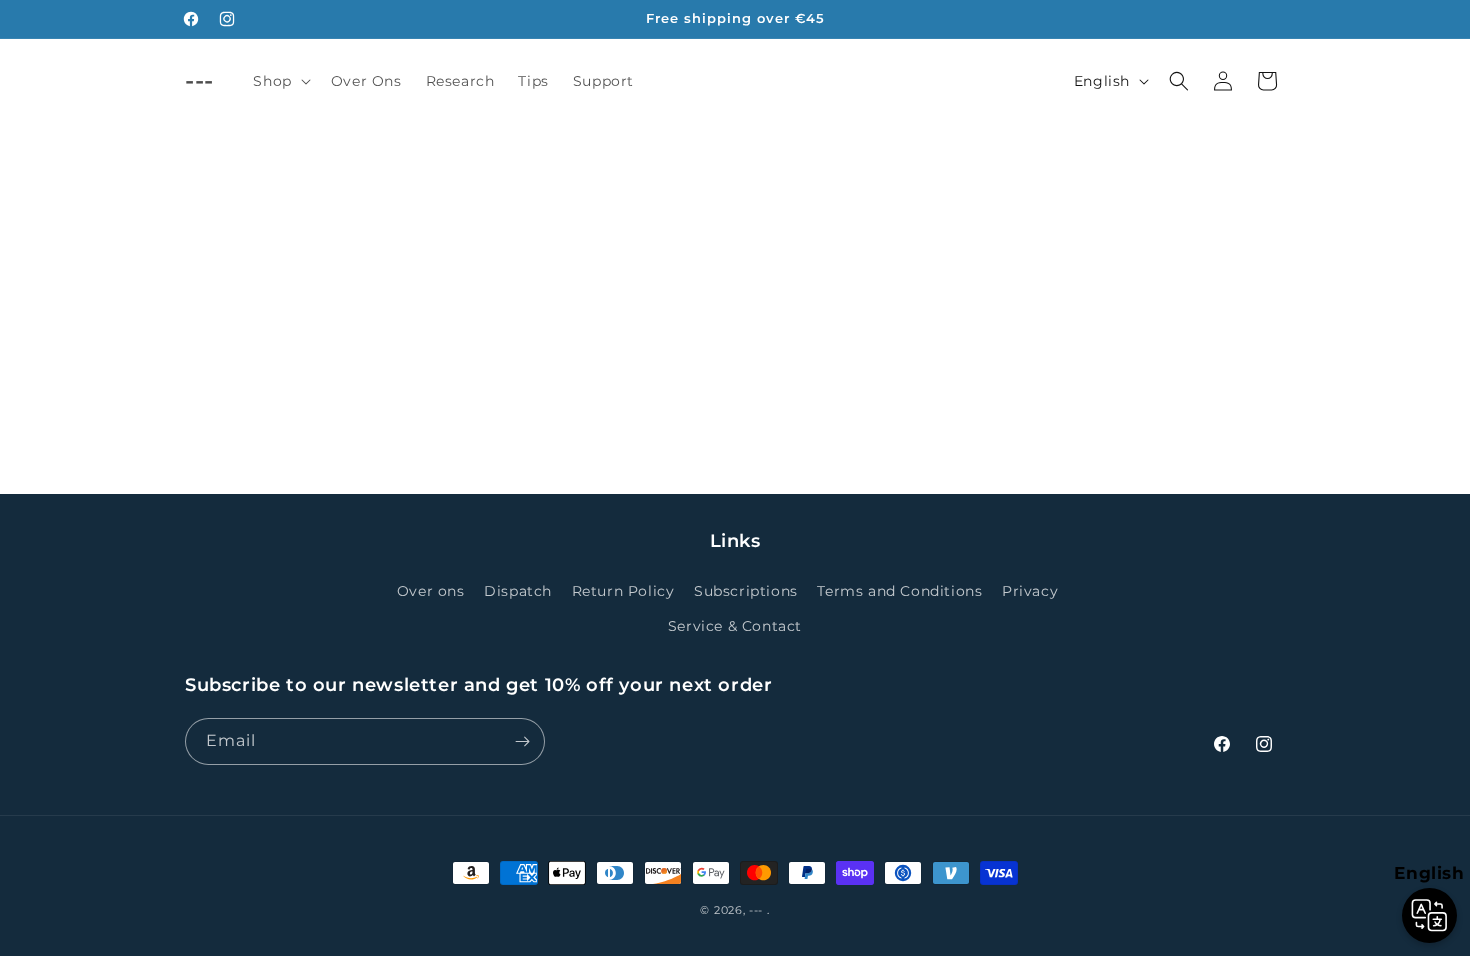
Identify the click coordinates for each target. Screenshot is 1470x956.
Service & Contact (735, 626)
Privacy (1030, 591)
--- (756, 910)
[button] (279, 81)
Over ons (431, 591)
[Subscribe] (522, 741)
